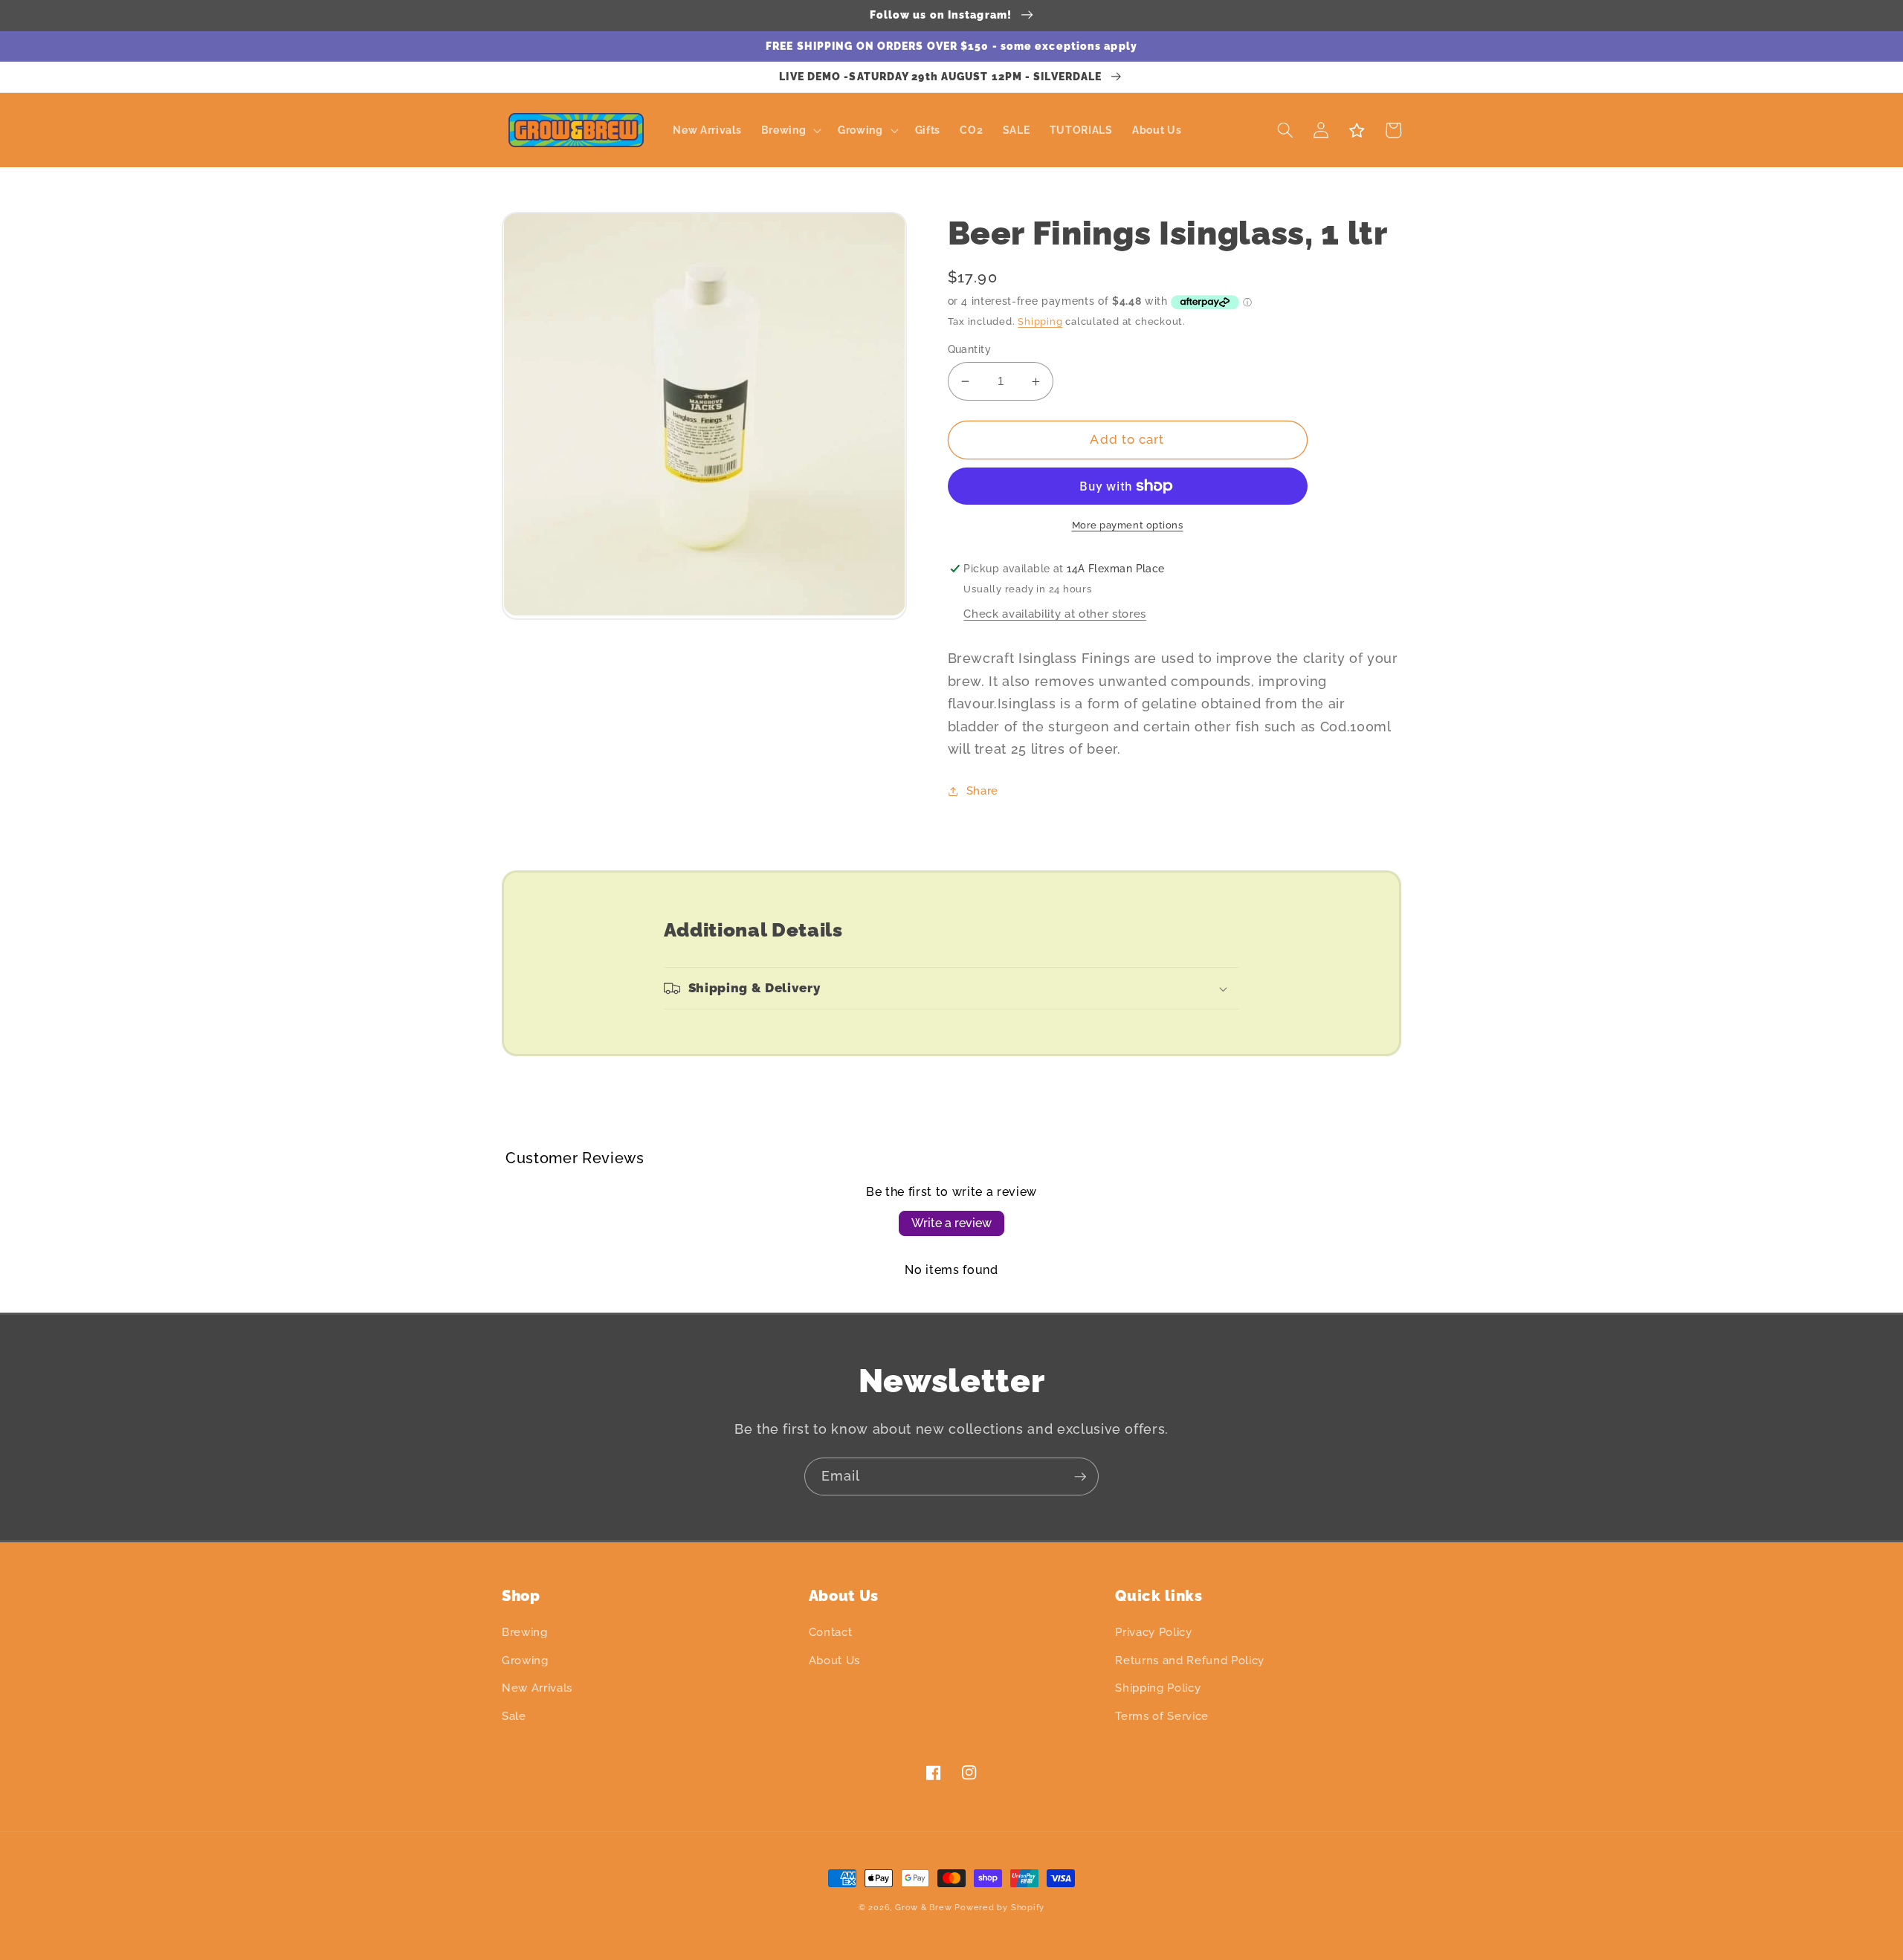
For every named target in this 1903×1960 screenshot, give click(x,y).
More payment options (1128, 525)
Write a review (951, 1223)
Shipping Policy (1158, 1688)
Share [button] (982, 791)
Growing (525, 1660)
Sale (514, 1716)
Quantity (970, 349)
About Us (834, 1660)
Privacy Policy (1153, 1632)
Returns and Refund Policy (1190, 1660)
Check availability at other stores (1054, 614)
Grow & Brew (923, 1908)
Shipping (1040, 321)
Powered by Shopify (999, 1908)
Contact (831, 1632)
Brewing (525, 1632)
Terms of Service (1162, 1716)
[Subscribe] (1080, 1477)
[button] (789, 130)
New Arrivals (537, 1688)
